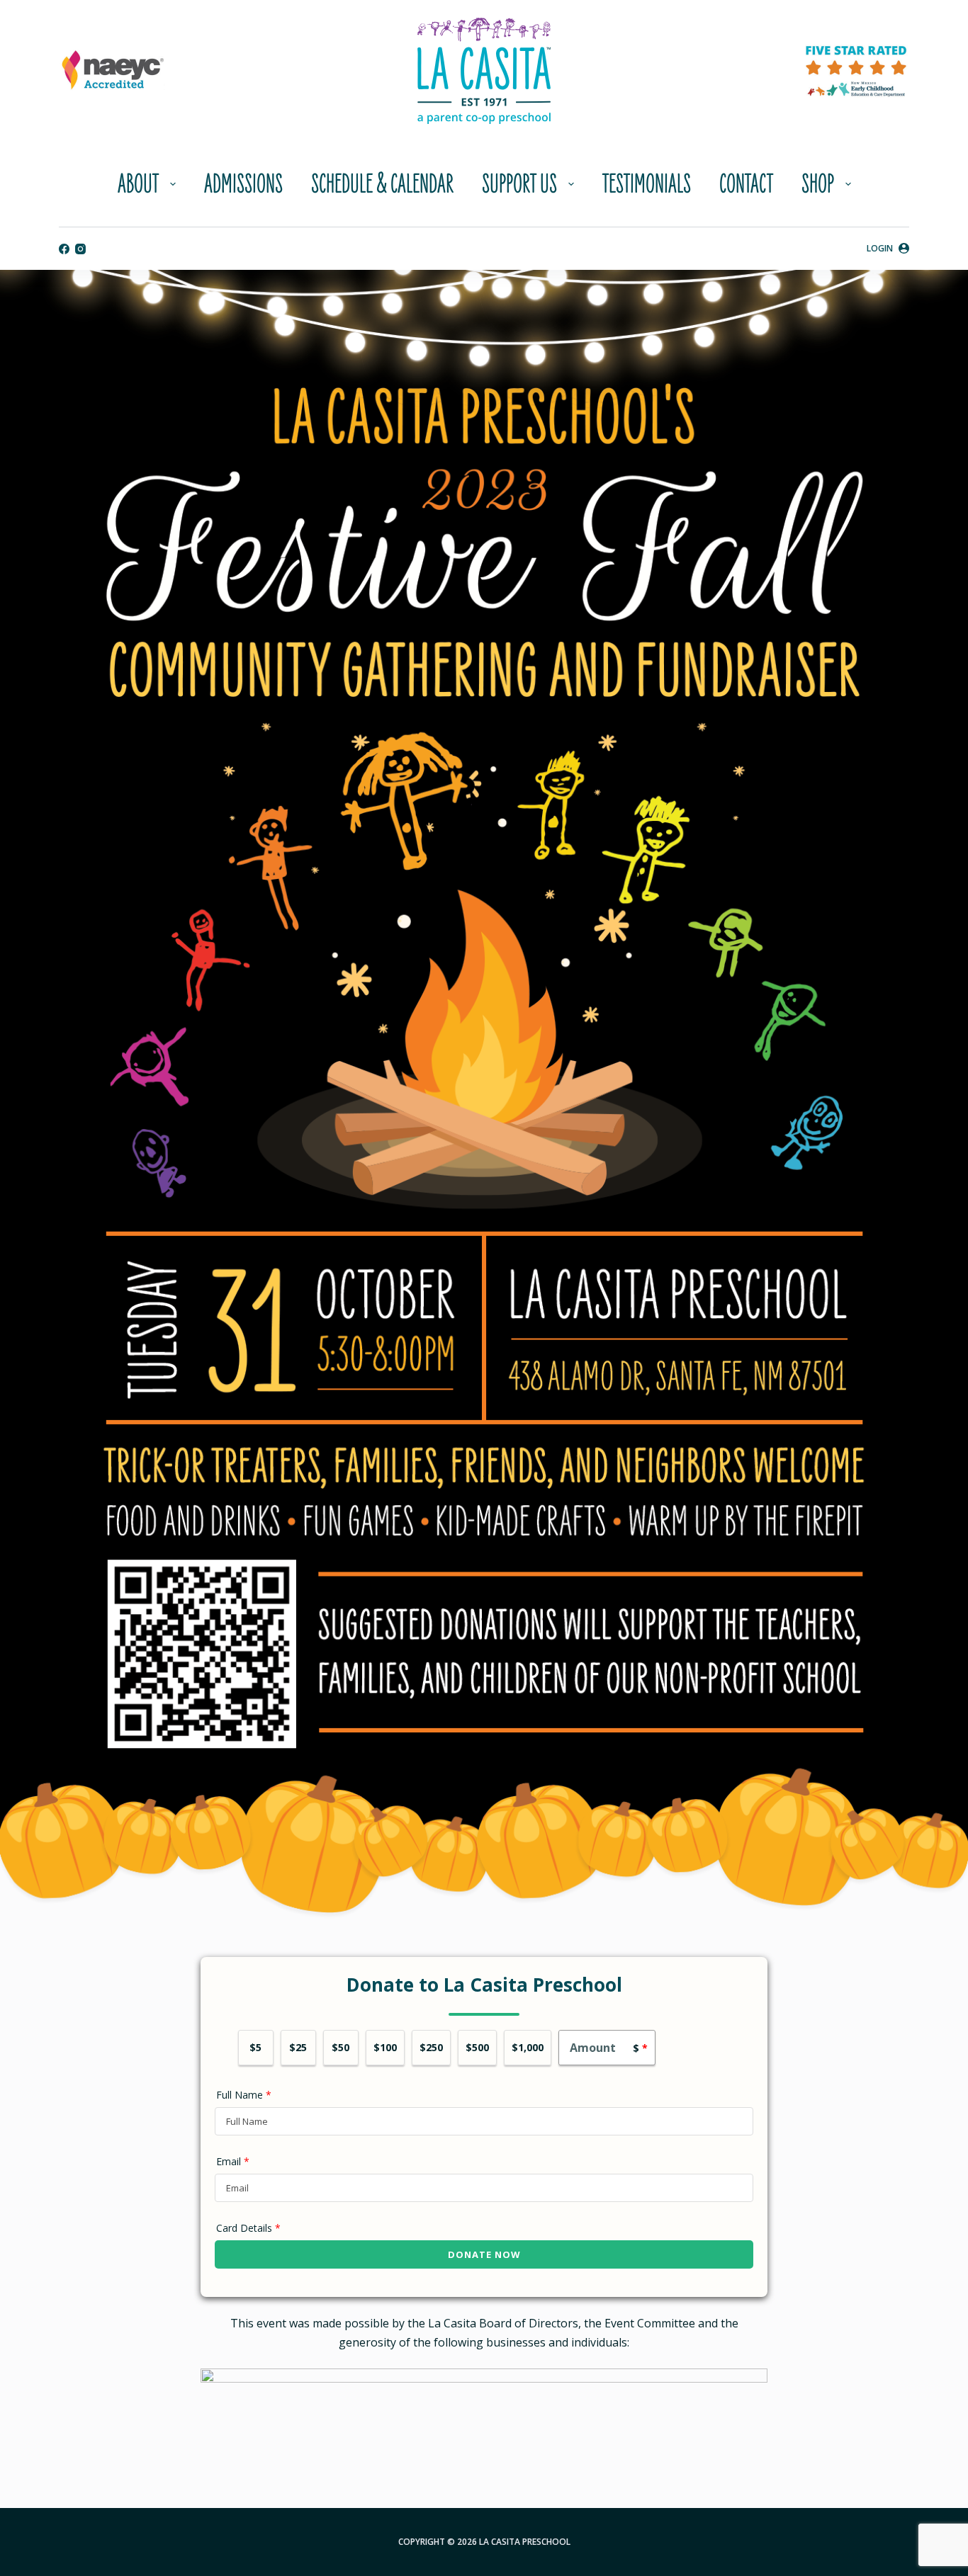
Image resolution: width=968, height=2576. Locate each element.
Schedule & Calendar (382, 184)
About (138, 184)
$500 (477, 2047)
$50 (341, 2047)
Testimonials (647, 184)
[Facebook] (64, 249)
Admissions (243, 184)
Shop (818, 184)
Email (233, 2161)
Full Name (244, 2095)
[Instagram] (80, 249)
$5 (255, 2047)
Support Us (519, 184)
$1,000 (528, 2047)
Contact (746, 184)
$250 (431, 2047)
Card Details (248, 2228)
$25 (298, 2047)
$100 (385, 2047)
